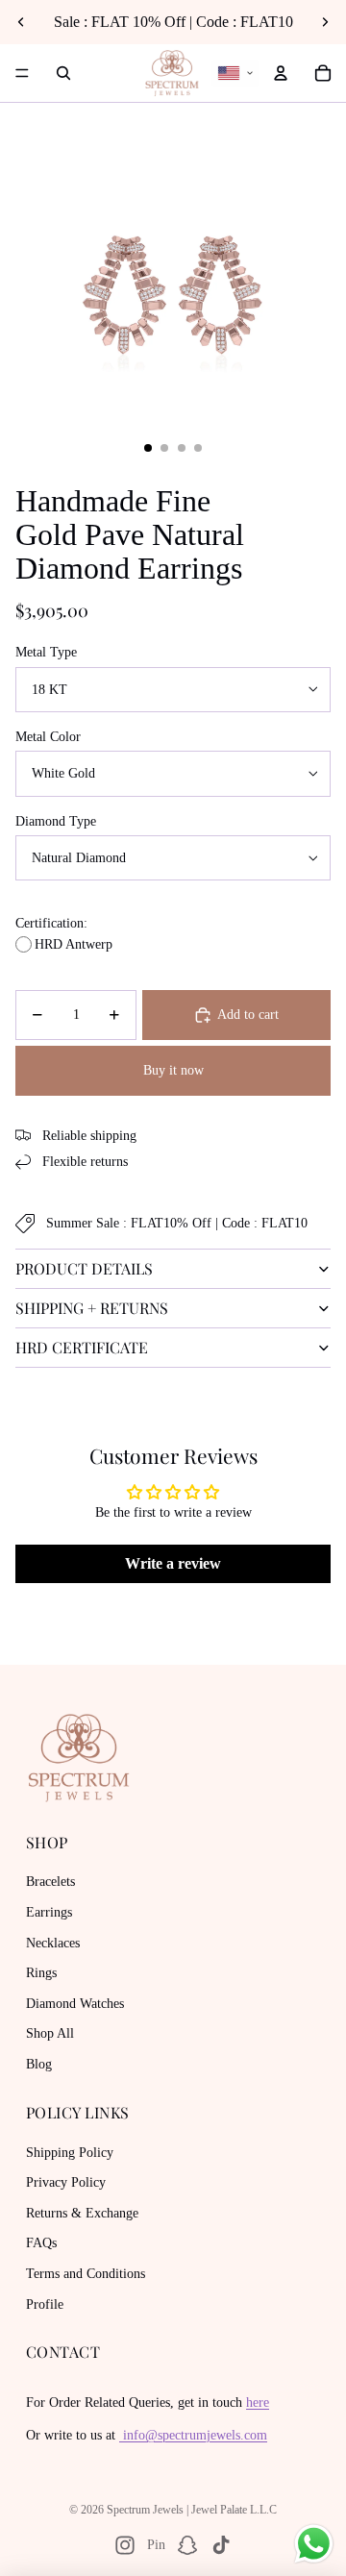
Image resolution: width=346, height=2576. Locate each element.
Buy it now (173, 1070)
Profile (45, 2304)
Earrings (49, 1912)
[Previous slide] (21, 22)
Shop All (50, 2033)
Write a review (173, 1563)
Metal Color (48, 737)
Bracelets (50, 1882)
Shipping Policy (70, 2153)
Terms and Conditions (86, 2274)
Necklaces (53, 1943)
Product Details (84, 1268)
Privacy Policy (66, 2182)
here (258, 2403)
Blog (39, 2064)
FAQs (41, 2243)
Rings (41, 1973)
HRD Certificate (82, 1347)
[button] (235, 73)
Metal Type (46, 652)
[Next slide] (325, 22)
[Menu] (22, 73)
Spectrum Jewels (145, 2510)
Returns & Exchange (82, 2213)
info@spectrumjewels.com (193, 2435)
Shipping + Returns (92, 1308)
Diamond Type (56, 821)
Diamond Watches (75, 2004)
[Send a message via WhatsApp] (314, 2544)
